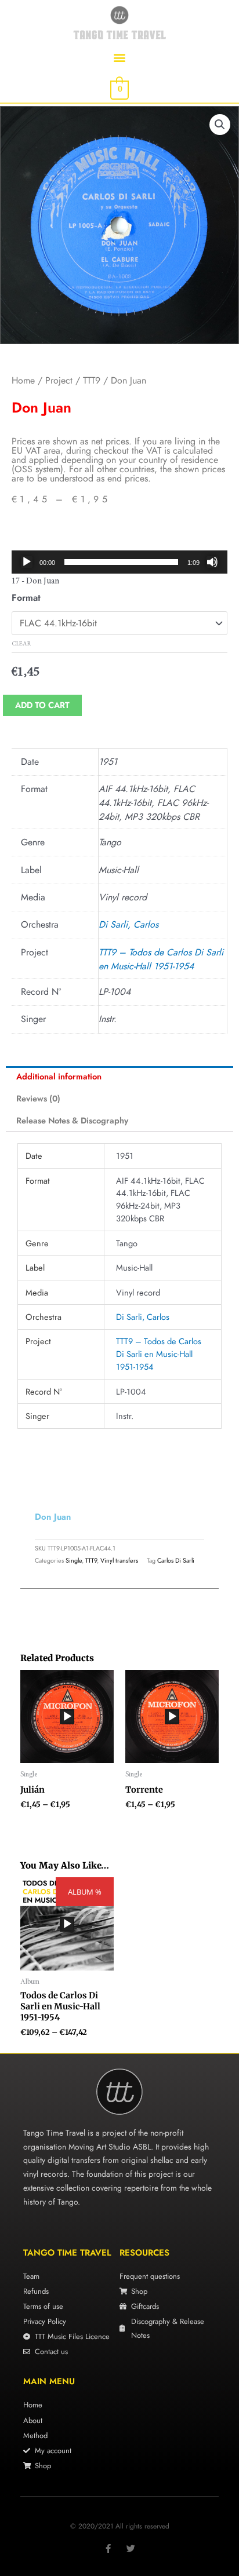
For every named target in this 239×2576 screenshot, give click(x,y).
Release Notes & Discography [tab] (72, 1120)
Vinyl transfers (119, 1560)
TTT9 (92, 380)
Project (59, 380)
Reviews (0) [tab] (38, 1098)
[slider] (121, 562)
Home (23, 380)
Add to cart (42, 705)
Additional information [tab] (59, 1076)
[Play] (27, 562)
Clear (21, 644)
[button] (120, 57)
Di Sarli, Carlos (128, 924)
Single (74, 1560)
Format (26, 598)
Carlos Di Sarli (176, 1560)
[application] (119, 562)
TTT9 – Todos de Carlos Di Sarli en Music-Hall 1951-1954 (161, 959)
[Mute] (212, 562)
